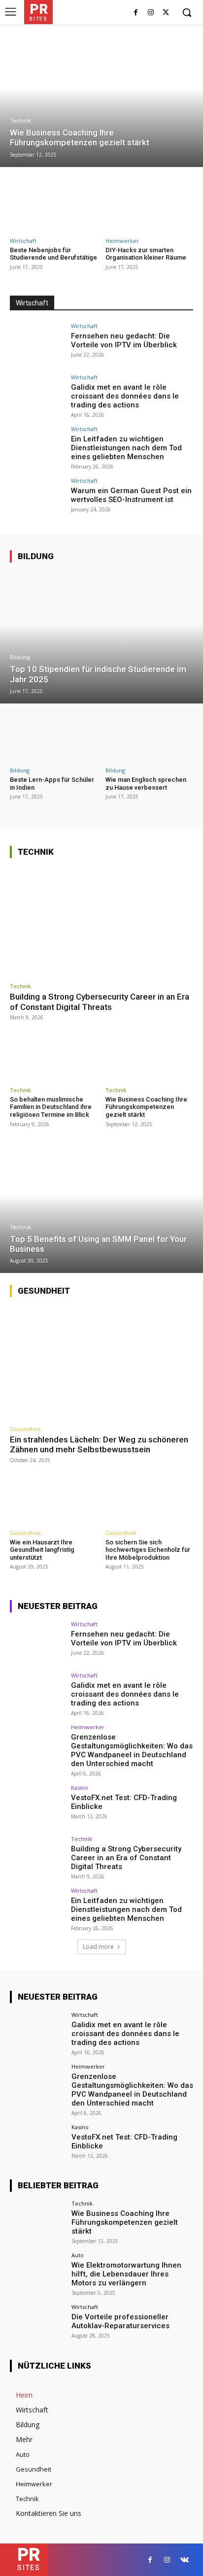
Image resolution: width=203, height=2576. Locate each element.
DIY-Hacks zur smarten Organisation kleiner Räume (146, 254)
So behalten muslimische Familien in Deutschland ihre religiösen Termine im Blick (51, 1107)
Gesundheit (44, 1291)
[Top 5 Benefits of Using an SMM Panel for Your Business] (101, 1207)
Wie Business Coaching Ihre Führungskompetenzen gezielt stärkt (146, 1107)
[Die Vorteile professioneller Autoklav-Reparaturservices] (37, 2325)
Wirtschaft (23, 241)
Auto (78, 2255)
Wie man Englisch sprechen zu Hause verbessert (146, 784)
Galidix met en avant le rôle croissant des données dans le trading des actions (125, 396)
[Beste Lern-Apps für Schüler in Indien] (54, 736)
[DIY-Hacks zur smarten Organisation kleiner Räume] (150, 203)
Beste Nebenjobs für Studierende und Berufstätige (53, 254)
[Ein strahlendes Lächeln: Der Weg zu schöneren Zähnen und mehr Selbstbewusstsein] (101, 1363)
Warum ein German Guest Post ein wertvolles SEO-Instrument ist (131, 495)
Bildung (36, 556)
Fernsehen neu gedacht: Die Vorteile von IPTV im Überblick (124, 340)
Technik (20, 121)
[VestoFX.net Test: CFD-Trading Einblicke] (37, 1806)
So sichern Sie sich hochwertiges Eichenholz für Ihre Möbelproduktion (148, 1550)
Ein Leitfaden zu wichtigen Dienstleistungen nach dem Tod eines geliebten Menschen (126, 448)
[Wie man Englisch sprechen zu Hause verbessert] (150, 736)
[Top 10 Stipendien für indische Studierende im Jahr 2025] (101, 637)
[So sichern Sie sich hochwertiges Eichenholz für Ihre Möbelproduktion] (150, 1499)
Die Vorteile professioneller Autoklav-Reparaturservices (120, 2321)
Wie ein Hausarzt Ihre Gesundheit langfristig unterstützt (42, 1550)
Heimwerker (122, 241)
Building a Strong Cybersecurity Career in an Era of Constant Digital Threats (100, 1002)
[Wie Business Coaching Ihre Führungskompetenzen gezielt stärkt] (101, 101)
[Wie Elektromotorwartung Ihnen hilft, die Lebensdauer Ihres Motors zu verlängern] (37, 2273)
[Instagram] (151, 13)
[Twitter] (166, 13)
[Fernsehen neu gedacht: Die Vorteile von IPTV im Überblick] (37, 344)
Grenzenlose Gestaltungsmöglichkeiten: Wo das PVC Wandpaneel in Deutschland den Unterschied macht (132, 1750)
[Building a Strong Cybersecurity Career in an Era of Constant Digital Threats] (101, 922)
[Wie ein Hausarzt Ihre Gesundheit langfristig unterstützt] (54, 1499)
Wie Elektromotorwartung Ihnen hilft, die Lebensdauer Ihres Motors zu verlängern (126, 2274)
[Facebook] (136, 13)
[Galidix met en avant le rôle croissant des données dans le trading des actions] (37, 395)
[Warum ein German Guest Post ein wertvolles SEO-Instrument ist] (37, 499)
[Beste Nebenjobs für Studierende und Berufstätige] (54, 203)
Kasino (80, 1788)
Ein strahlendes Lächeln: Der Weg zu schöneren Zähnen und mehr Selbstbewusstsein (99, 1444)
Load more (98, 1947)
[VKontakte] (185, 2560)
